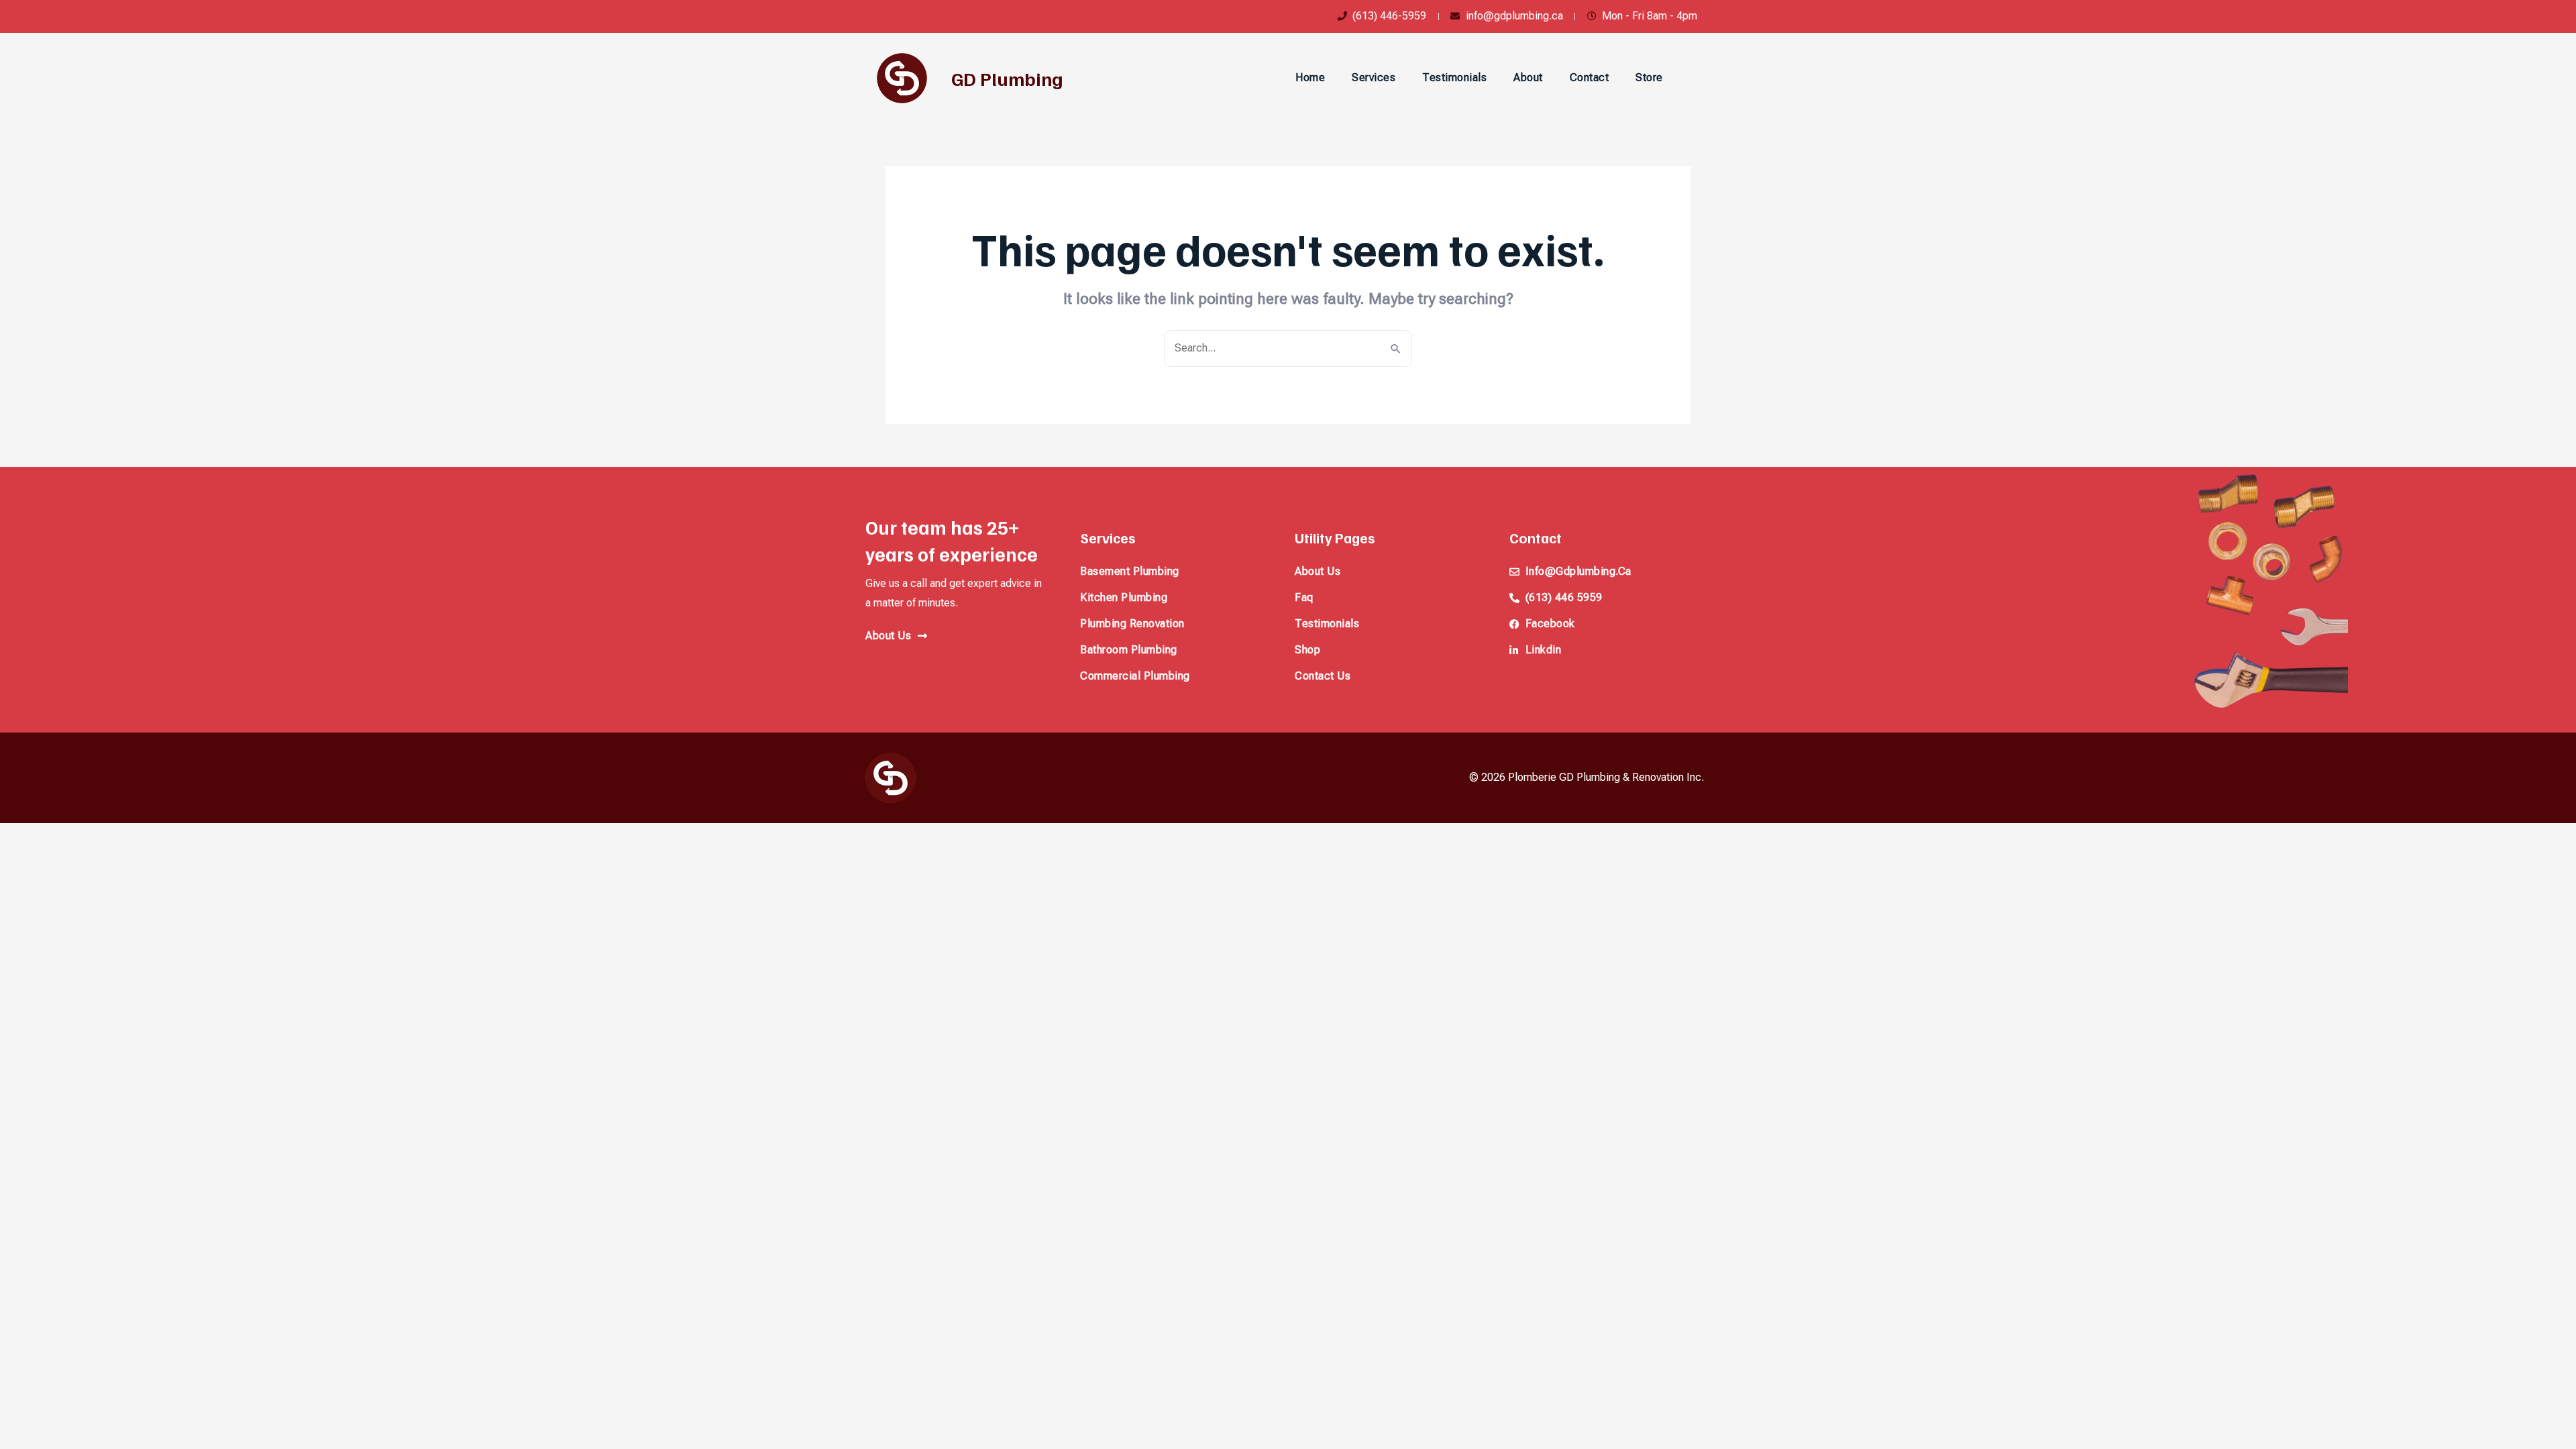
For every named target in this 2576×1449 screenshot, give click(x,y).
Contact (1590, 77)
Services (1374, 77)
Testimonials (1454, 77)
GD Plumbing (1007, 78)
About (1528, 77)
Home (1310, 77)
